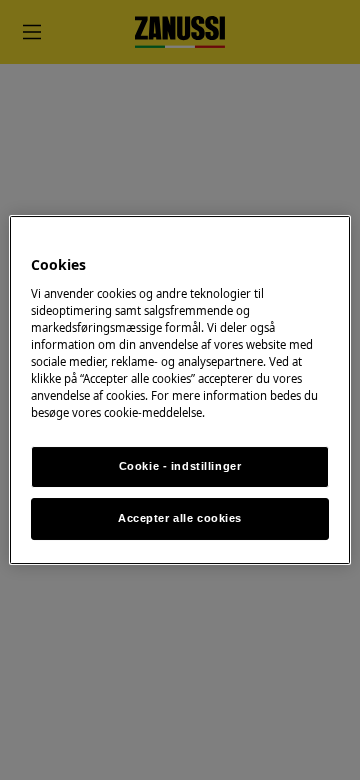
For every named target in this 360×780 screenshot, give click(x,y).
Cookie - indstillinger (180, 466)
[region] (180, 390)
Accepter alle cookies (180, 518)
